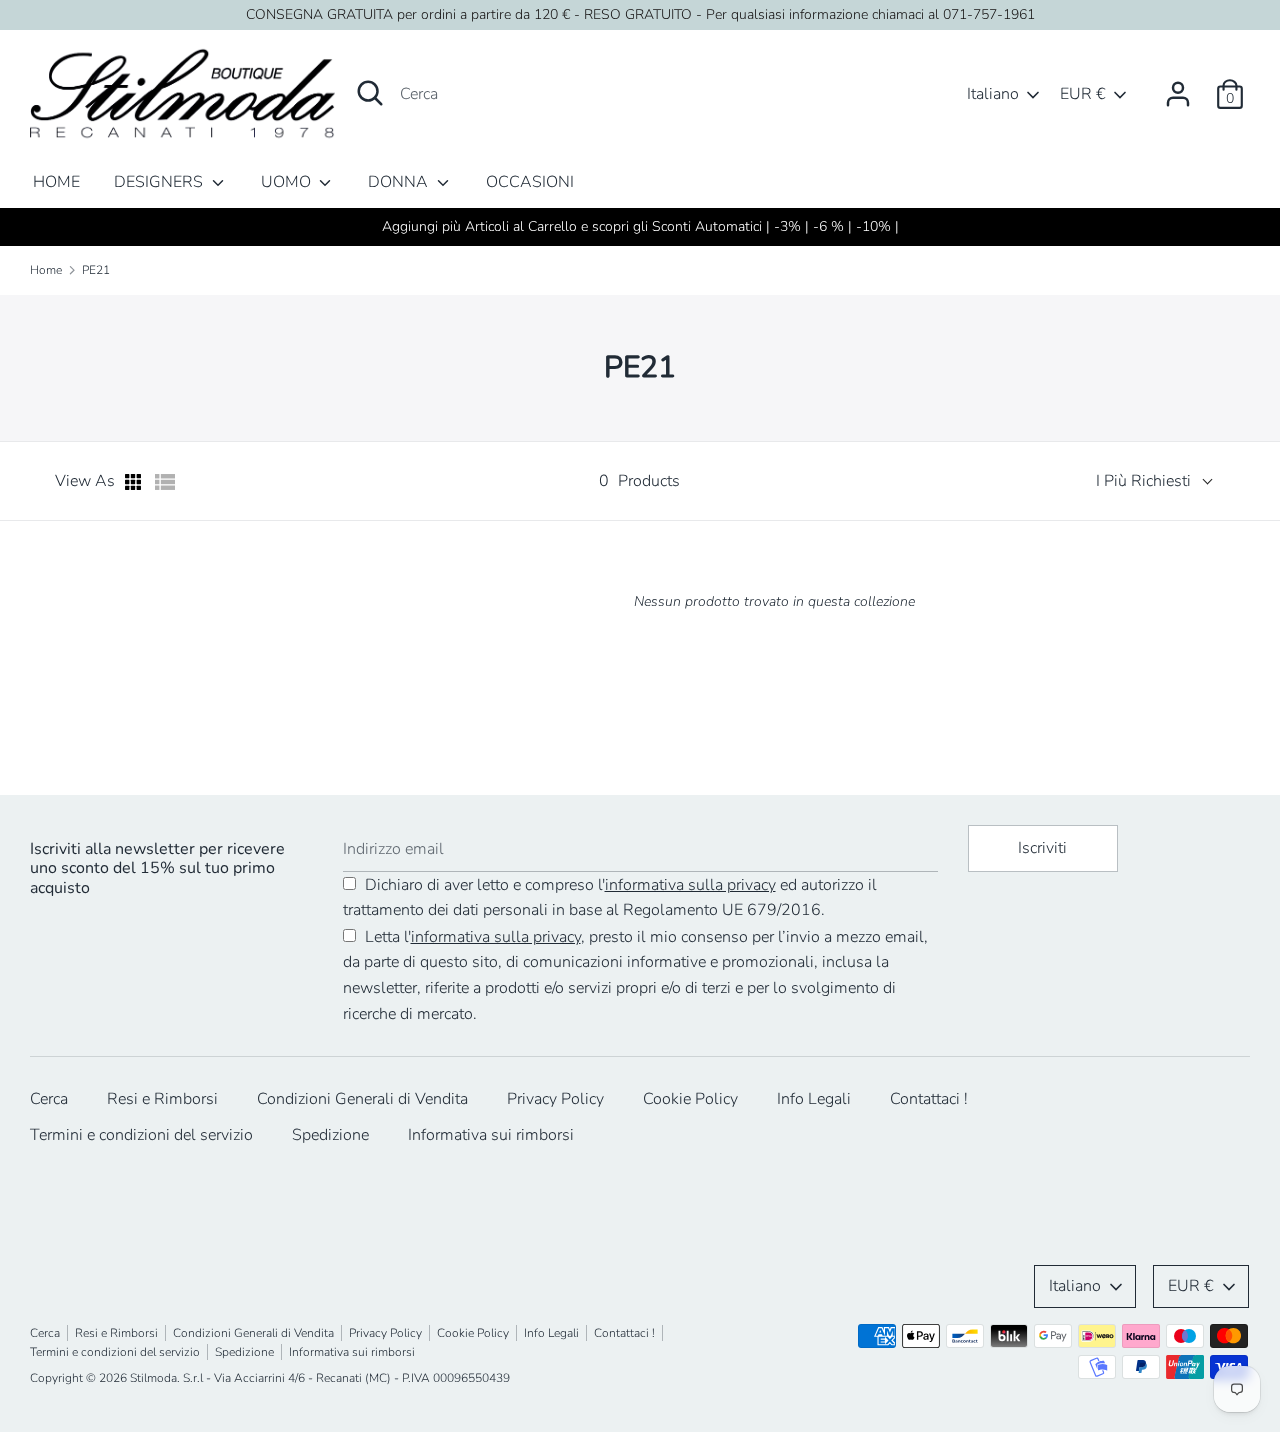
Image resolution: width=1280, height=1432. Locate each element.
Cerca (49, 1099)
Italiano (993, 94)
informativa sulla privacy (690, 885)
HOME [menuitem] (56, 182)
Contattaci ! (929, 1099)
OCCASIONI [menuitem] (530, 182)
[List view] (165, 482)
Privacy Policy (555, 1099)
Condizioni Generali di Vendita (362, 1099)
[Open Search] (370, 93)
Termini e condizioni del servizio (141, 1135)
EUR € (1083, 94)
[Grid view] (135, 482)
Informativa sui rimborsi (491, 1135)
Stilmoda (153, 1378)
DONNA (400, 182)
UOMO (288, 182)
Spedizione (330, 1135)
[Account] (1178, 86)
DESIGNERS (160, 182)
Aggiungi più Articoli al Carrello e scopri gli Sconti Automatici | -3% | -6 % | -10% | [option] (640, 226)
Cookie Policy (690, 1099)
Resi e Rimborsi (162, 1099)
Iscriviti (1042, 848)
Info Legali (814, 1099)
